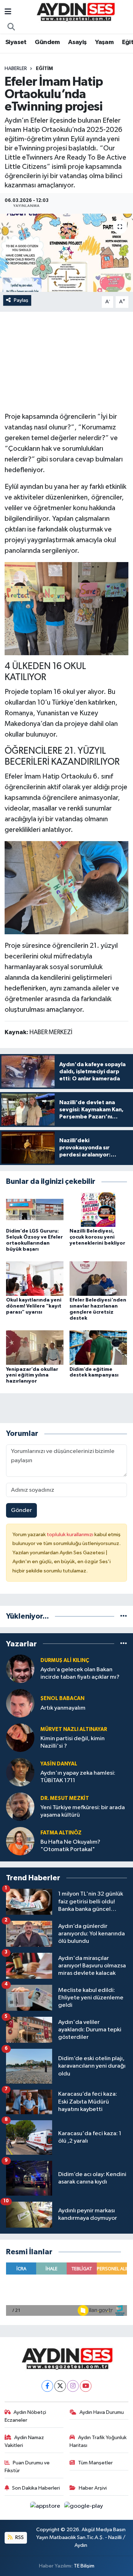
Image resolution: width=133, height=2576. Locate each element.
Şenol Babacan (62, 1698)
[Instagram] (73, 2386)
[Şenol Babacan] (20, 1703)
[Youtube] (86, 2386)
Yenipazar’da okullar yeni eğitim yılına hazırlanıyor (32, 1375)
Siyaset (16, 42)
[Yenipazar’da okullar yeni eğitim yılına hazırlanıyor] (35, 1348)
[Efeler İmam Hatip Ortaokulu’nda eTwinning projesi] (66, 253)
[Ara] (11, 27)
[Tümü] (124, 1616)
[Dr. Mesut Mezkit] (20, 1807)
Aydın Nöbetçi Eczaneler (26, 2416)
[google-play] (84, 2508)
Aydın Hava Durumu (102, 2412)
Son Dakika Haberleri (36, 2488)
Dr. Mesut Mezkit (65, 1798)
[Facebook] (47, 2386)
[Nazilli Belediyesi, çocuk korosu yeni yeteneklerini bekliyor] (98, 1210)
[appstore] (46, 2508)
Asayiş (77, 42)
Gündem (47, 42)
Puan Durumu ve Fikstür (27, 2467)
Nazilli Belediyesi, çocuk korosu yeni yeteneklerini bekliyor (97, 1237)
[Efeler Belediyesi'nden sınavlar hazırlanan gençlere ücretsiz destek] (98, 1279)
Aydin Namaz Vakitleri (24, 2441)
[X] (60, 2386)
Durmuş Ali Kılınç (65, 1660)
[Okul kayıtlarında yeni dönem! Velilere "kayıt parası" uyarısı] (35, 1279)
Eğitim (44, 69)
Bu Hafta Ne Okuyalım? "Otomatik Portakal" (70, 1846)
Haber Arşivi (93, 2488)
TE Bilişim (84, 2566)
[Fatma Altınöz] (20, 1841)
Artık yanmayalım (63, 1708)
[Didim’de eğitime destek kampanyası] (98, 1348)
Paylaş (21, 300)
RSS (19, 2537)
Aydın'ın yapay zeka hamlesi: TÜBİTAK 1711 (78, 1777)
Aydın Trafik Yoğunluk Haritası (98, 2441)
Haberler (16, 69)
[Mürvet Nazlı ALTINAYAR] (20, 1738)
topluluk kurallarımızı (71, 1535)
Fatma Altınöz (61, 1833)
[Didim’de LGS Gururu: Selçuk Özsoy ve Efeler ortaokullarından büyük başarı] (35, 1210)
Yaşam (104, 42)
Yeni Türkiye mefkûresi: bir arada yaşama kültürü (83, 1811)
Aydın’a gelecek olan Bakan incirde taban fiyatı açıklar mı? (80, 1673)
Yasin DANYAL (59, 1764)
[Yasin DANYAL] (20, 1772)
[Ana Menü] (8, 12)
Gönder (21, 1510)
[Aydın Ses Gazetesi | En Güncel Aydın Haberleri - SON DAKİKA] (75, 12)
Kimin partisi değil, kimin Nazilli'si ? (73, 1742)
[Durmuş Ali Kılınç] (20, 1669)
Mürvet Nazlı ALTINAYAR (74, 1729)
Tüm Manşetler (95, 2463)
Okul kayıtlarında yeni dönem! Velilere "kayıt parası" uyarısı (34, 1306)
